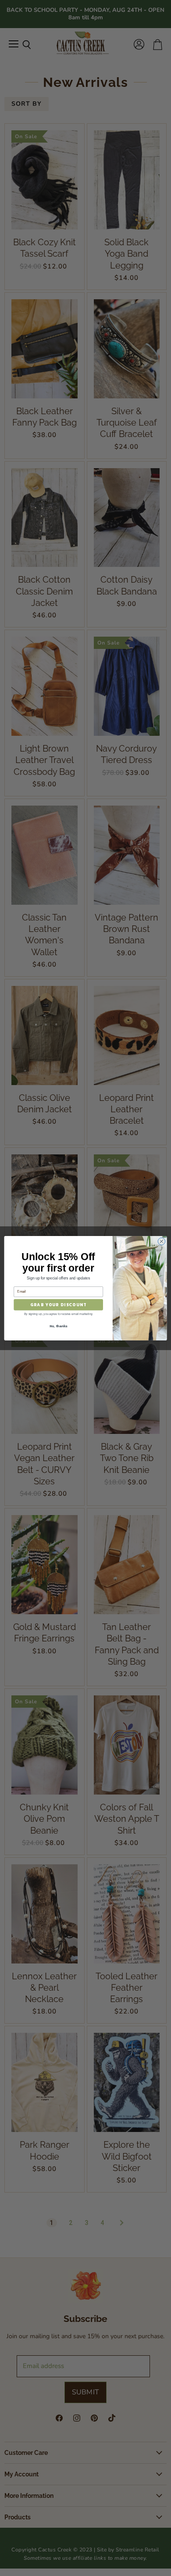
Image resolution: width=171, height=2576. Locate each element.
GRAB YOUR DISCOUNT (58, 1304)
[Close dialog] (162, 1241)
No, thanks (58, 1326)
